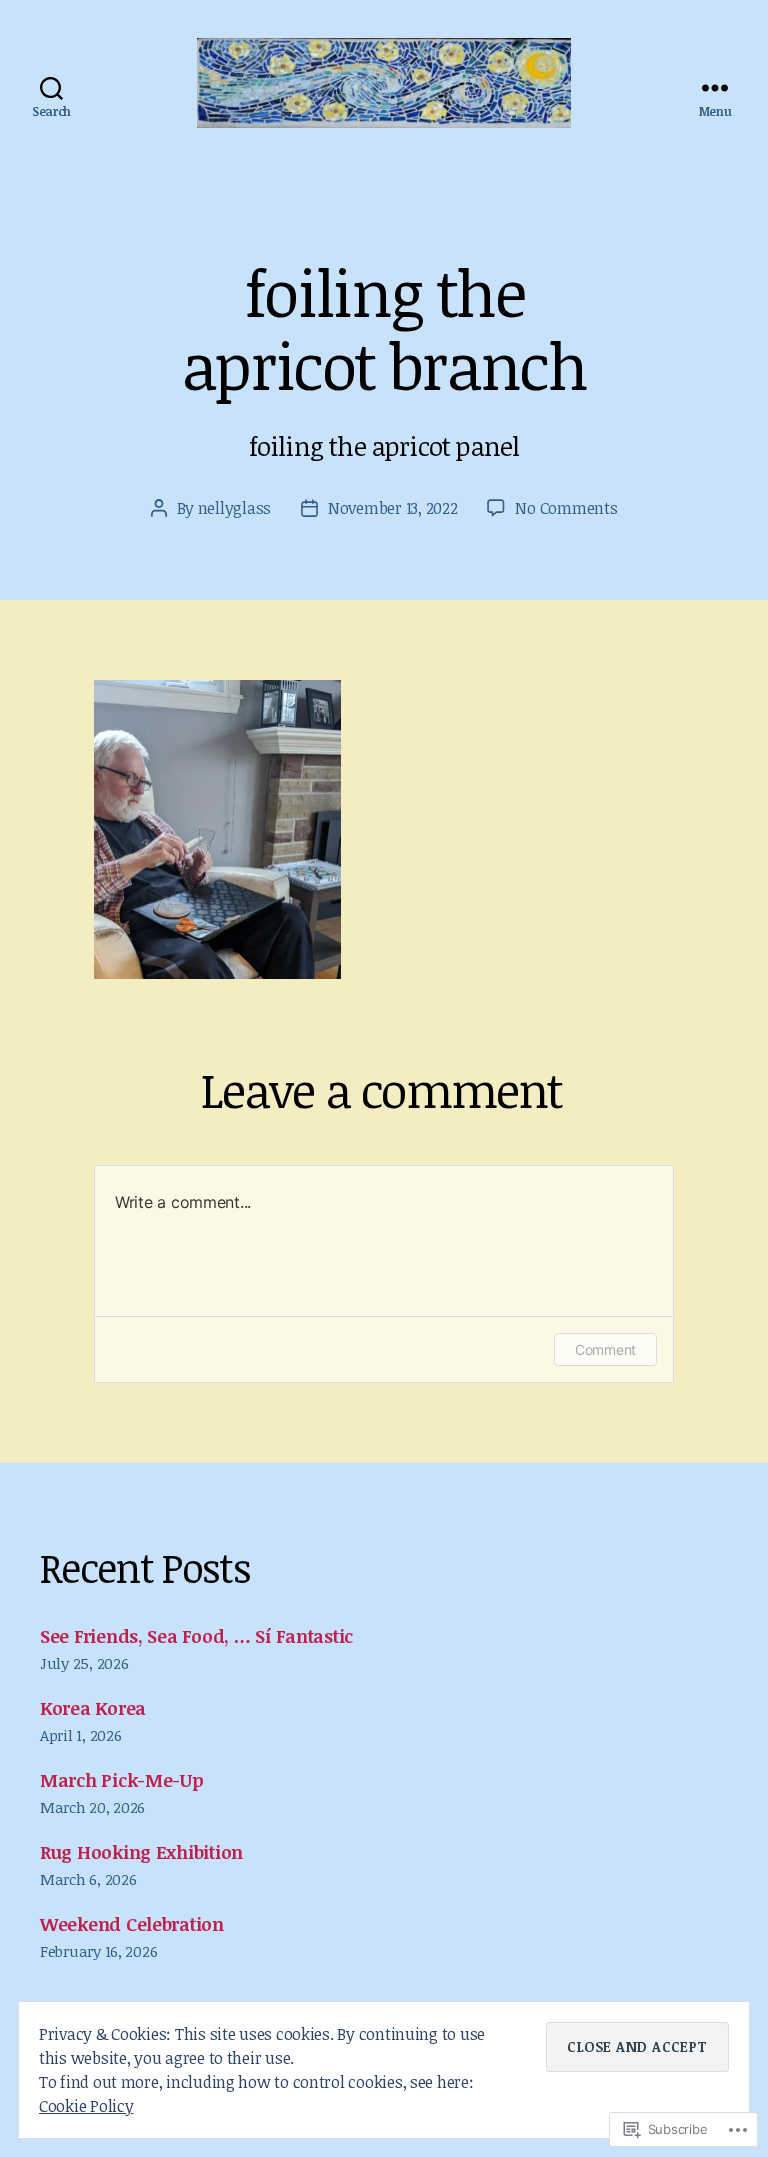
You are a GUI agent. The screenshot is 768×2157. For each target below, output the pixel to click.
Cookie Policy (86, 2106)
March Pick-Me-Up (122, 1780)
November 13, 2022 (392, 508)
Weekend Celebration (132, 1924)
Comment (605, 1349)
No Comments (566, 508)
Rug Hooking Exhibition (141, 1852)
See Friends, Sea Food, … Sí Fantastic (196, 1636)
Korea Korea (93, 1708)
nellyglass (234, 508)
